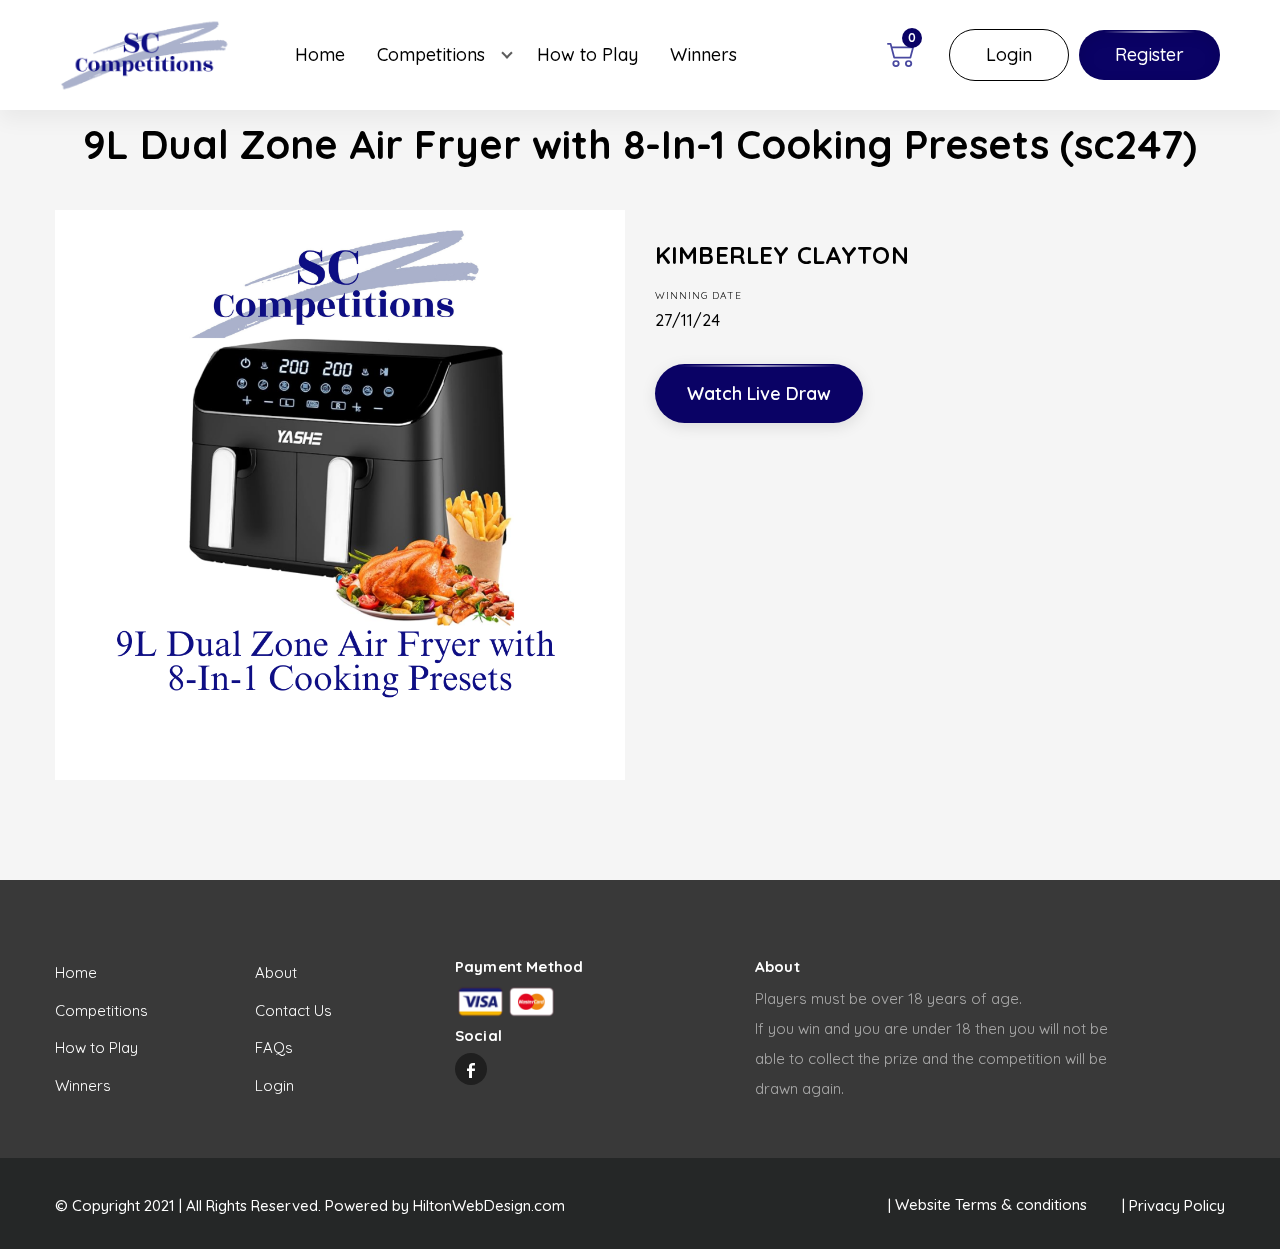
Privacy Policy (1177, 1205)
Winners (703, 54)
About (276, 972)
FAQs (274, 1047)
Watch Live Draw (759, 393)
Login (1009, 54)
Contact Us (293, 1010)
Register (1149, 54)
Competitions (431, 54)
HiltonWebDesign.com (489, 1205)
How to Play (587, 54)
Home (320, 54)
